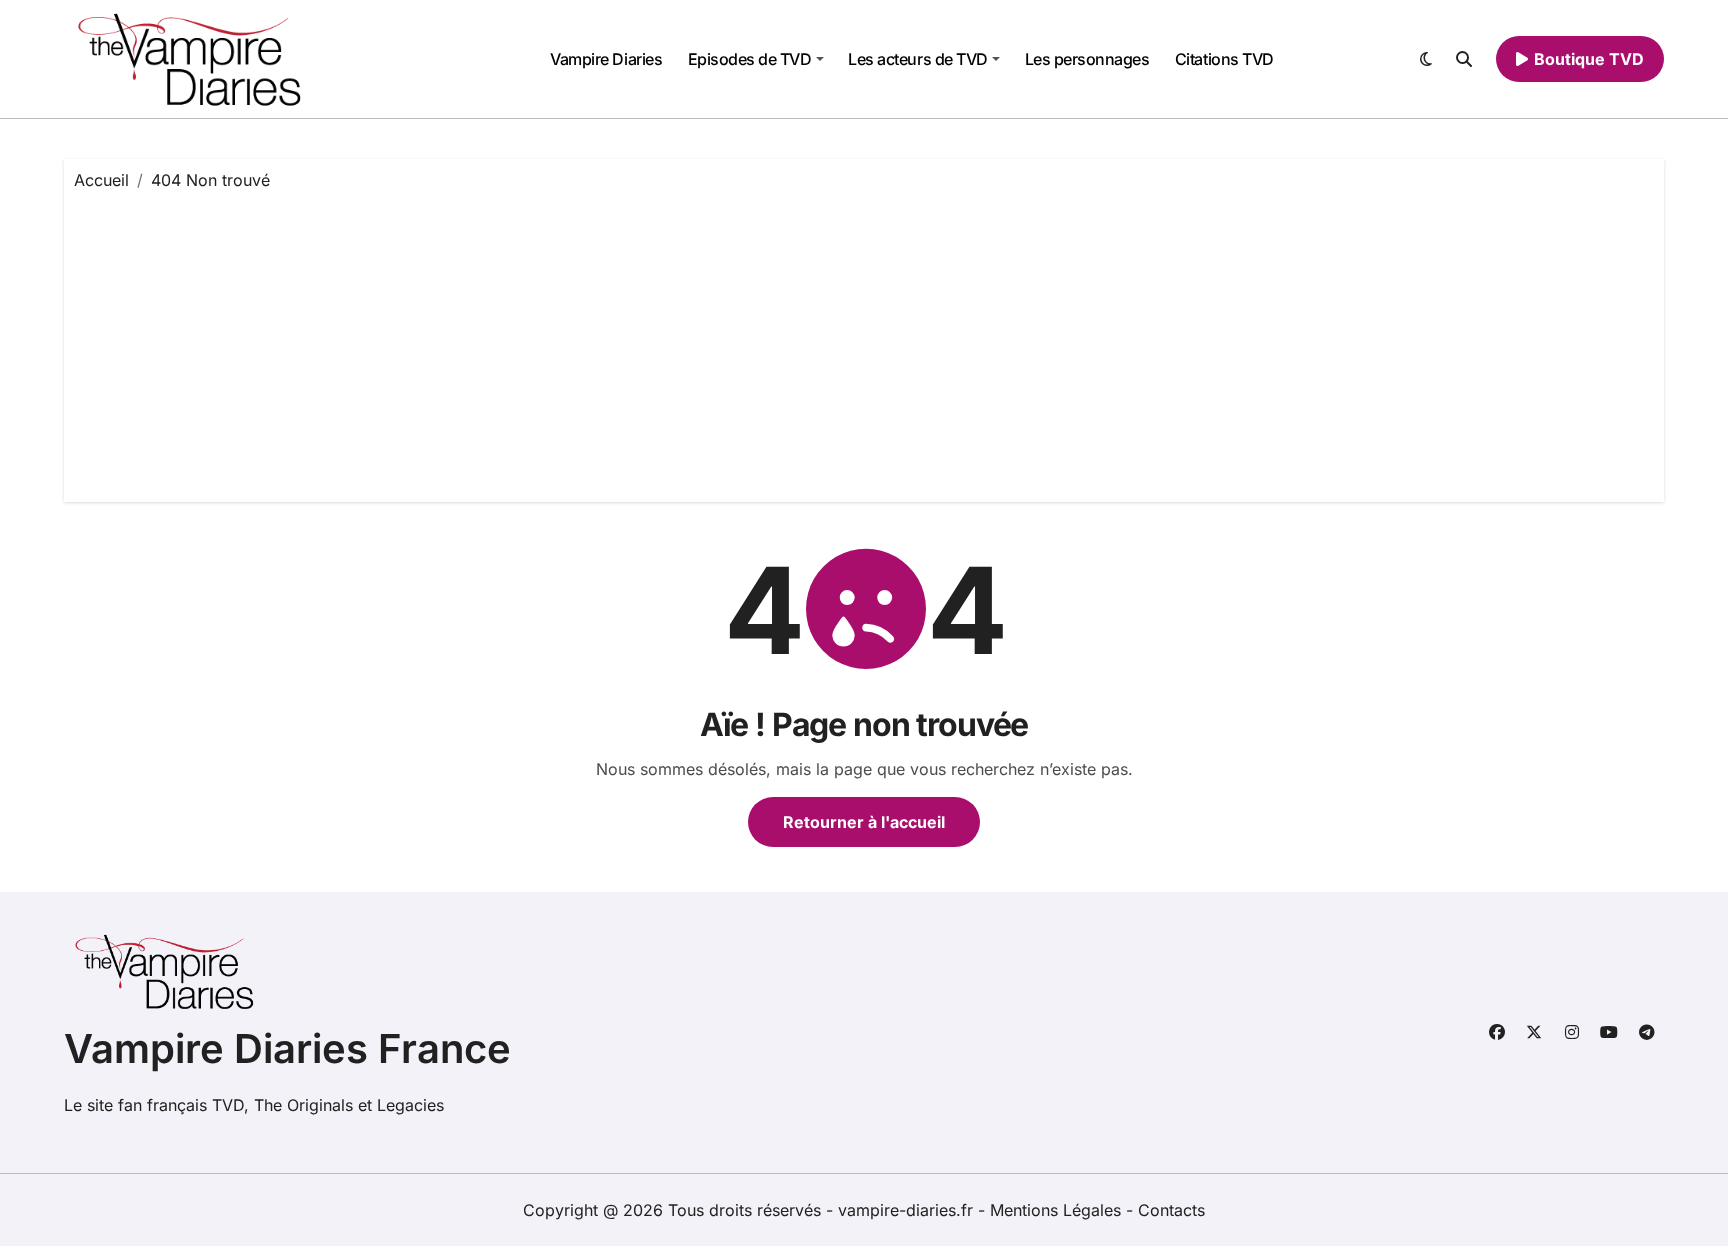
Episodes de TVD (750, 59)
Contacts (1171, 1210)
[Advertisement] (864, 342)
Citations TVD (1224, 59)
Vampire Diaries (606, 59)
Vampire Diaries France (287, 1048)
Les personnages (1087, 59)
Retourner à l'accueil (864, 822)
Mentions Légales (1058, 1210)
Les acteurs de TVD (917, 59)
